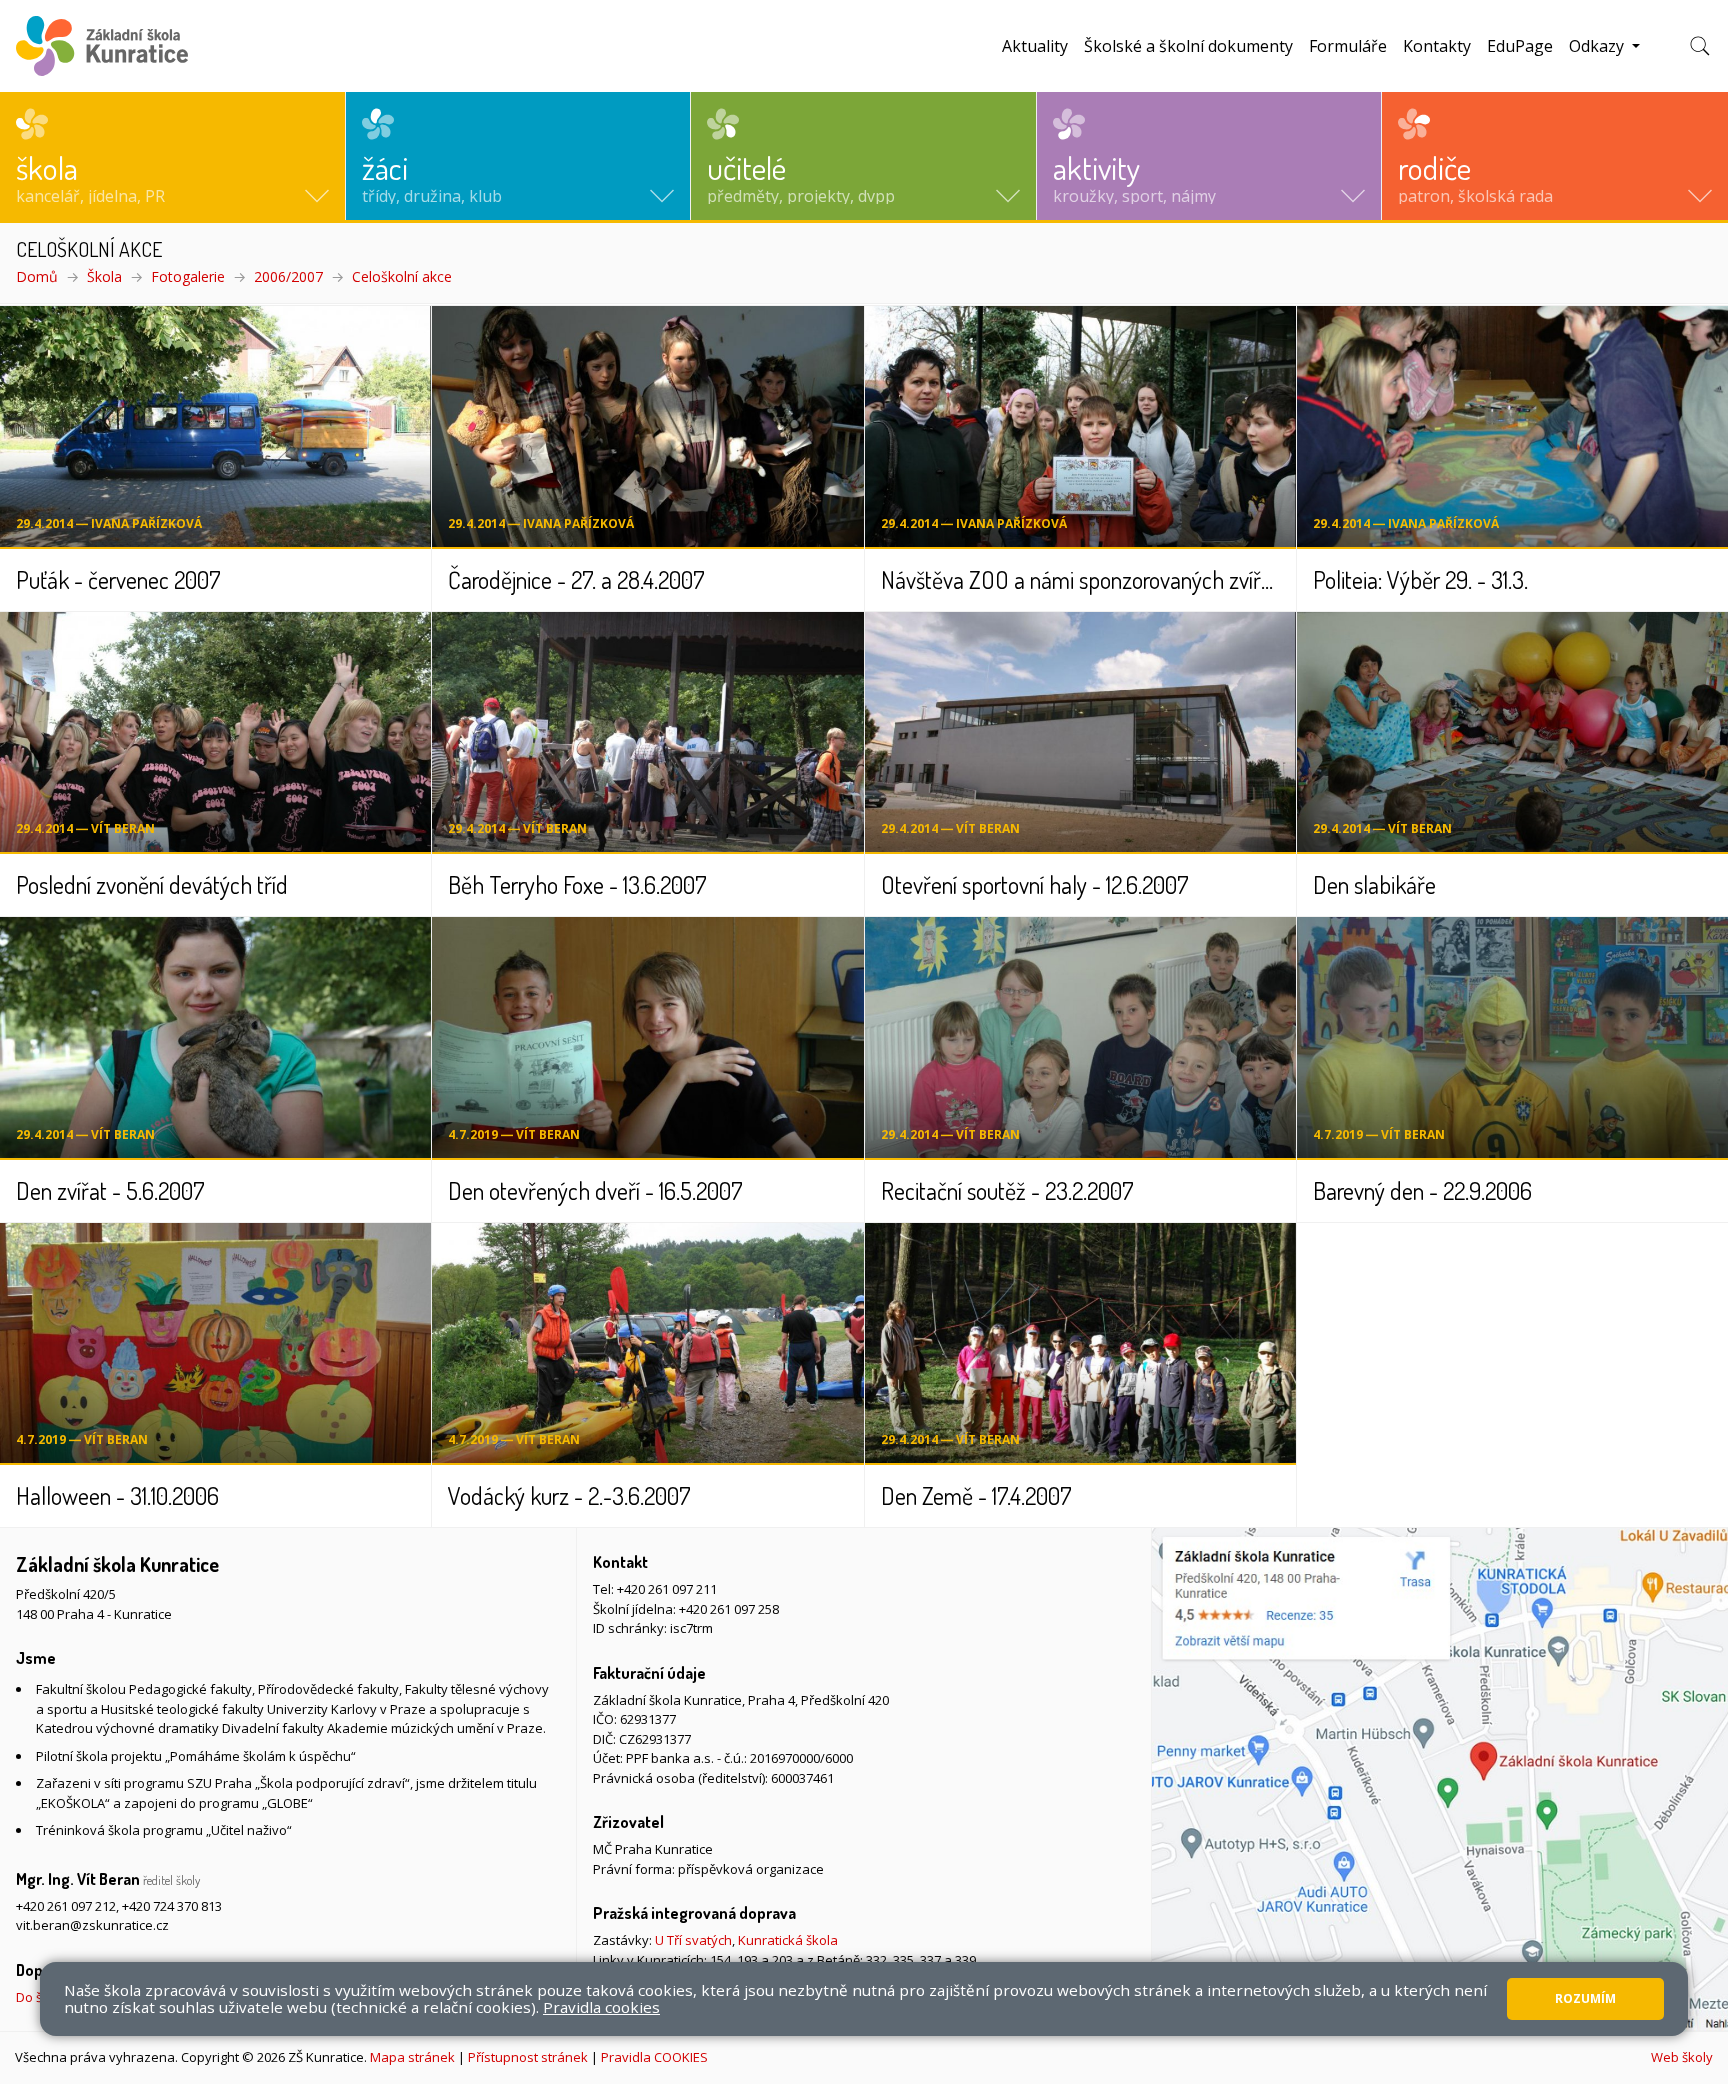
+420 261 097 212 (66, 1906)
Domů (37, 276)
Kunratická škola (788, 1940)
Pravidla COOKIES (654, 2057)
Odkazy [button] (1598, 46)
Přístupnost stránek (528, 2057)
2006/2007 (288, 276)
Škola (104, 276)
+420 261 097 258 (729, 1609)
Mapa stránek (412, 2057)
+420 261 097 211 (667, 1589)
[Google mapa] (1440, 1779)
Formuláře (1348, 46)
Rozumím (1585, 1998)
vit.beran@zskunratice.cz (92, 1925)
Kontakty (1437, 46)
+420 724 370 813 (172, 1906)
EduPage (1520, 46)
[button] (172, 156)
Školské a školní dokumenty (1188, 46)
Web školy (1682, 2057)
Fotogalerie (188, 276)
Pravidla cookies (601, 2007)
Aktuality (1035, 46)
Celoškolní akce (402, 276)
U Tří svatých (693, 1940)
